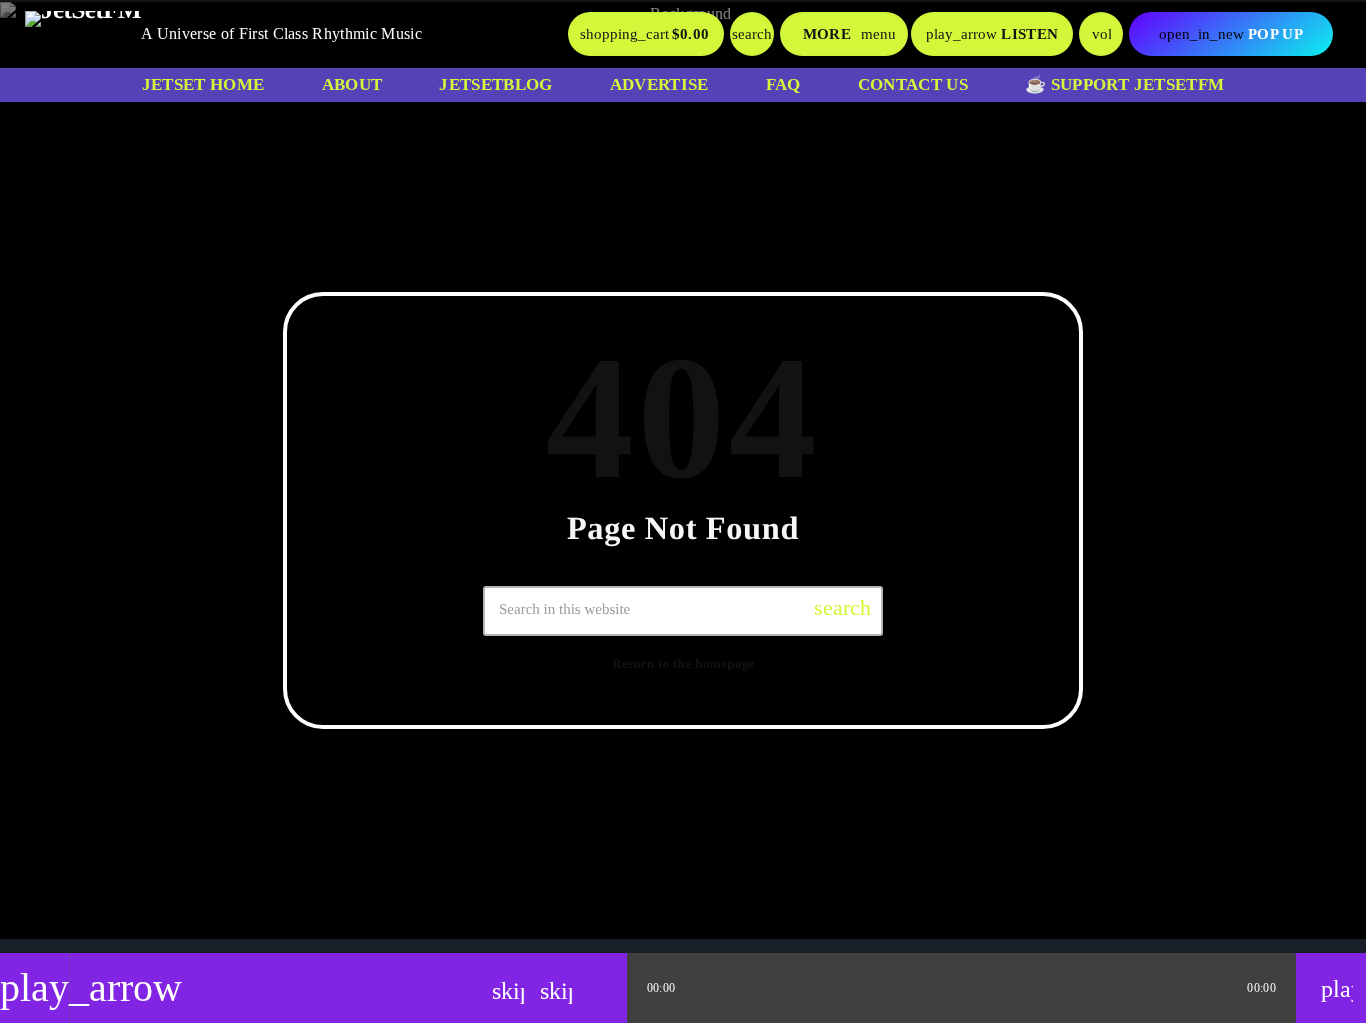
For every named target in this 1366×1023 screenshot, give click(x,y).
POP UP (1231, 34)
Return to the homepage (683, 663)
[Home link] (83, 34)
